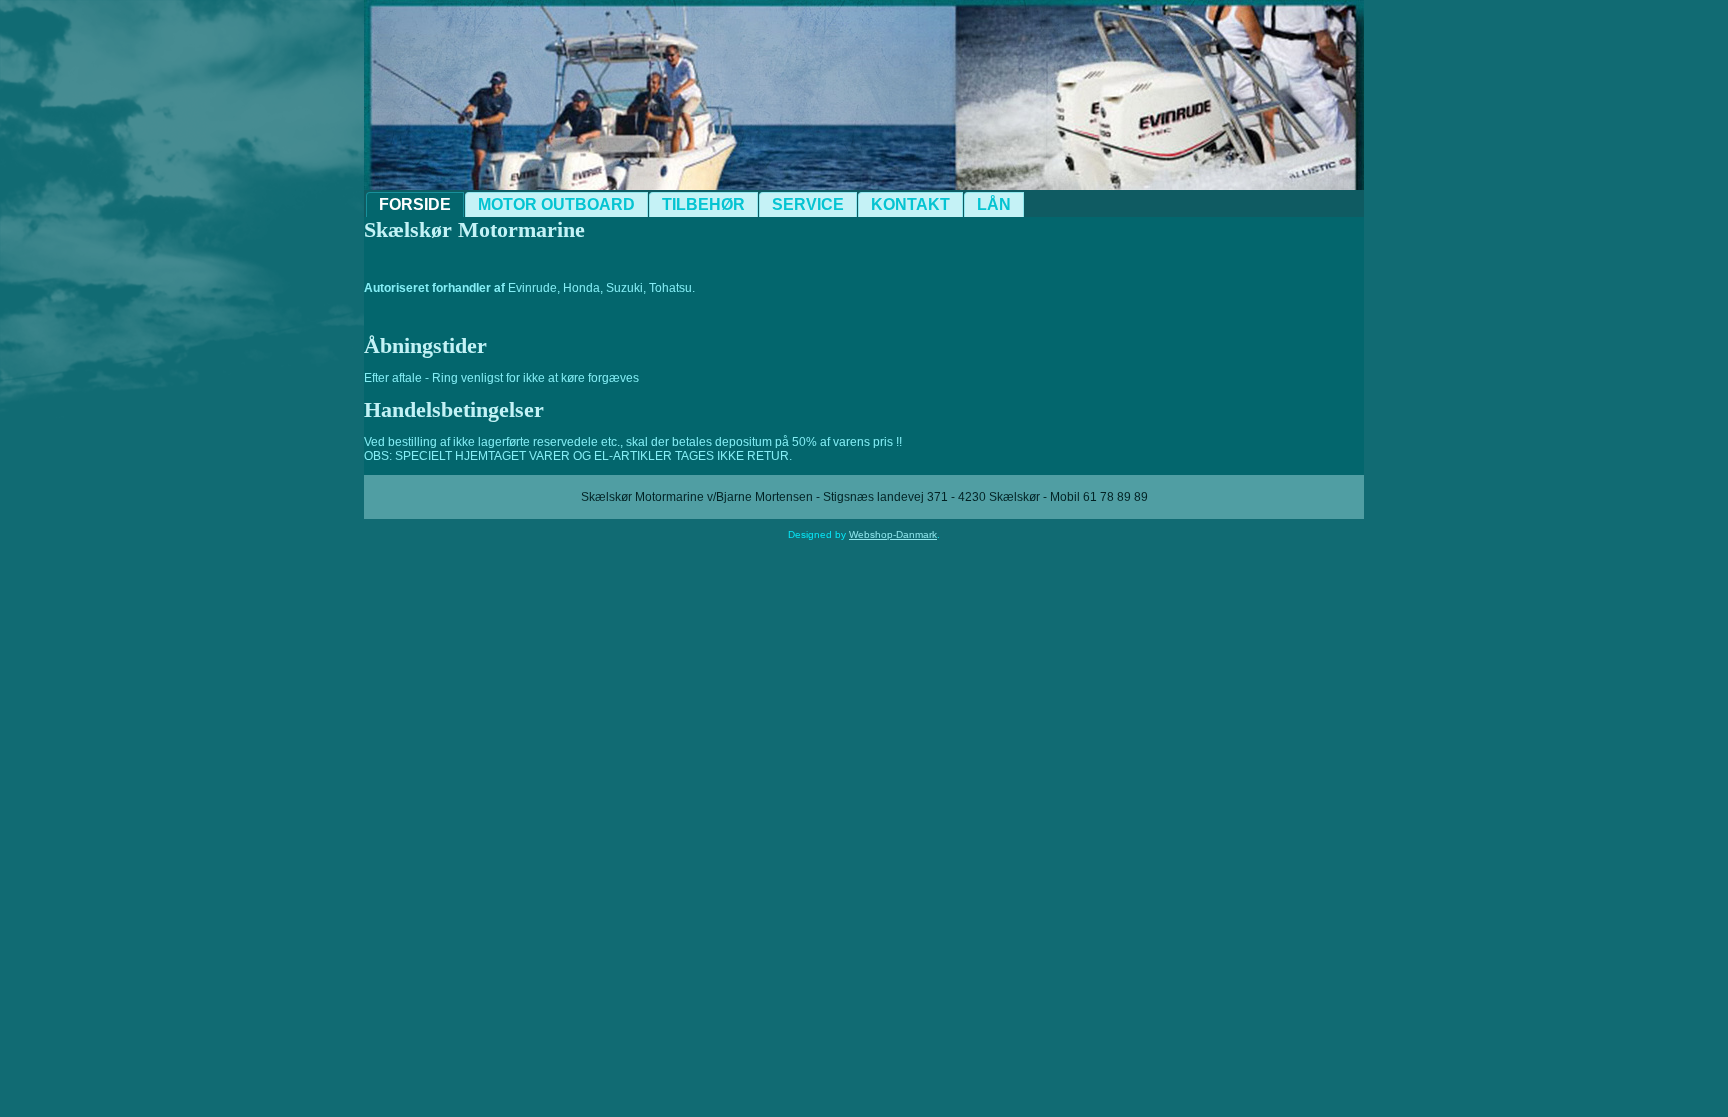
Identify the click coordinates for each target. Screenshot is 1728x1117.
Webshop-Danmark (893, 534)
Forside (415, 204)
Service (808, 204)
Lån (994, 204)
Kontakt (910, 204)
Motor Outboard (556, 204)
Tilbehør (703, 204)
